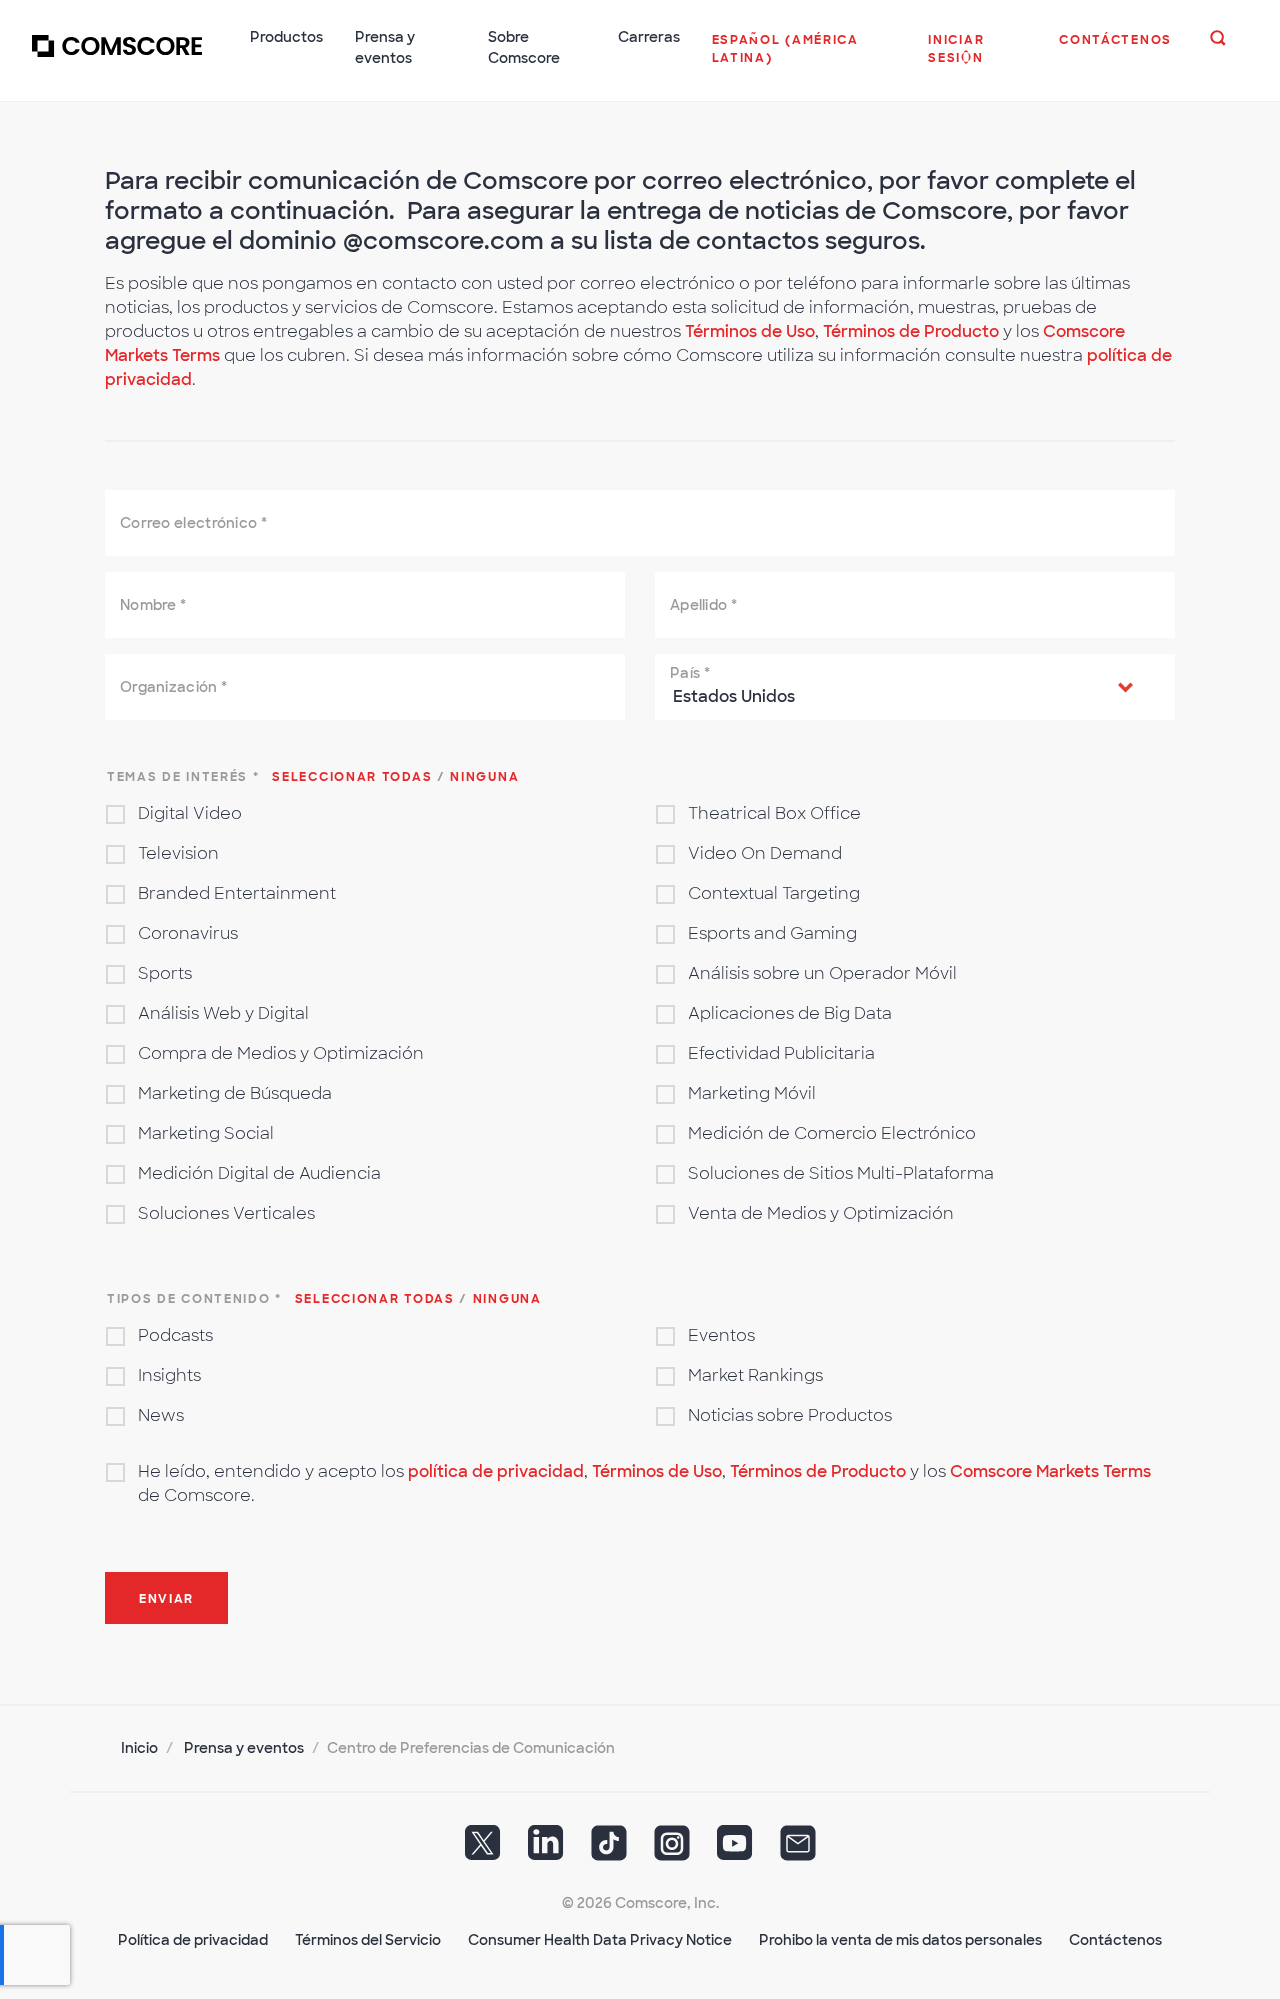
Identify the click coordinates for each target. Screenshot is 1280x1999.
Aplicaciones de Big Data (790, 1013)
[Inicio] (117, 59)
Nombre (153, 605)
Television (178, 853)
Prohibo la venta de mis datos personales (900, 1940)
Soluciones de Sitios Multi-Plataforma (841, 1173)
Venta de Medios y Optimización (821, 1213)
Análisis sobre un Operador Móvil (822, 973)
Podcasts (175, 1335)
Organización (173, 687)
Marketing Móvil (752, 1093)
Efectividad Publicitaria (781, 1053)
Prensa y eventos (244, 1748)
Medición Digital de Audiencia (259, 1173)
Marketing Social (206, 1133)
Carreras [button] (649, 37)
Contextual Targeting (774, 893)
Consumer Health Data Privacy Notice (600, 1940)
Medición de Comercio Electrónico (832, 1133)
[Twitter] (483, 1850)
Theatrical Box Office (774, 813)
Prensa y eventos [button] (385, 47)
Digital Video (190, 813)
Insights (169, 1375)
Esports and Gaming (772, 933)
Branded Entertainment (237, 893)
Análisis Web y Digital (223, 1013)
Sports (165, 973)
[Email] (798, 1850)
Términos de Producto (913, 331)
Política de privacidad (193, 1940)
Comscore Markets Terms (1050, 1471)
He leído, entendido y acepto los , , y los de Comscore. (644, 1483)
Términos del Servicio (368, 1940)
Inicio (139, 1748)
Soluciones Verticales (226, 1213)
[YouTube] (735, 1850)
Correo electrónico (193, 523)
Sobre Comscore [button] (524, 47)
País (690, 673)
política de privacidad (496, 1471)
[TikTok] (609, 1850)
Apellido (703, 605)
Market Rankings (755, 1375)
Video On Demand (765, 853)
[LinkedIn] (546, 1850)
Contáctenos (1115, 1940)
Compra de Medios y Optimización (281, 1053)
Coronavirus (188, 933)
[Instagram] (672, 1850)
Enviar (166, 1599)
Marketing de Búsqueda (235, 1093)
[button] (804, 59)
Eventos (721, 1335)
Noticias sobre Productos (790, 1415)
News (161, 1415)
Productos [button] (286, 37)
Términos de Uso (750, 331)
